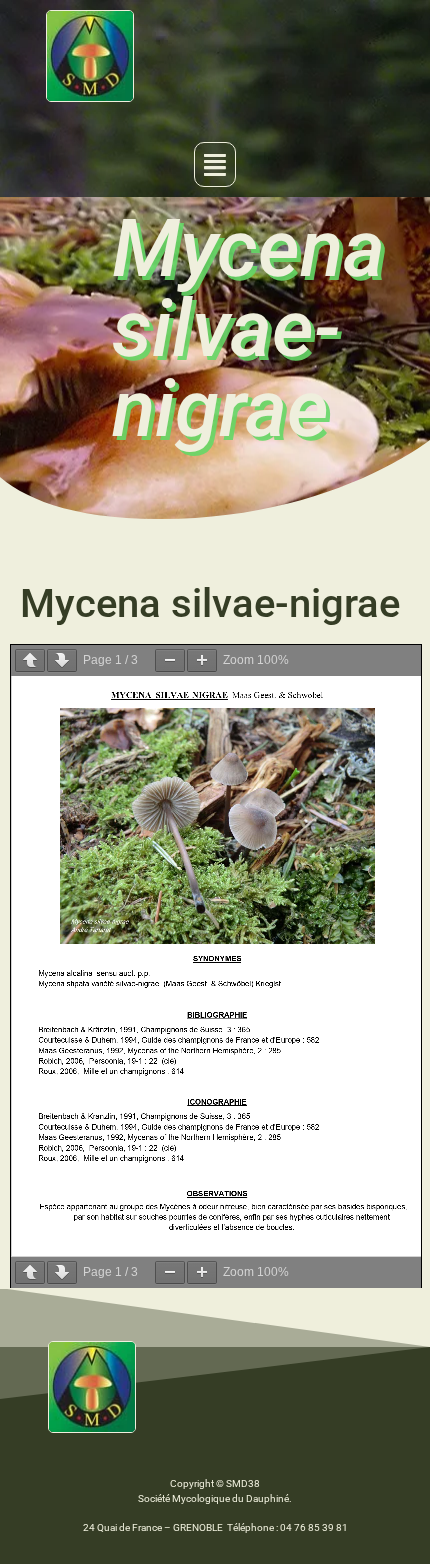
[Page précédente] (30, 660)
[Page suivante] (62, 660)
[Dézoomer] (170, 660)
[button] (215, 165)
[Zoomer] (202, 660)
